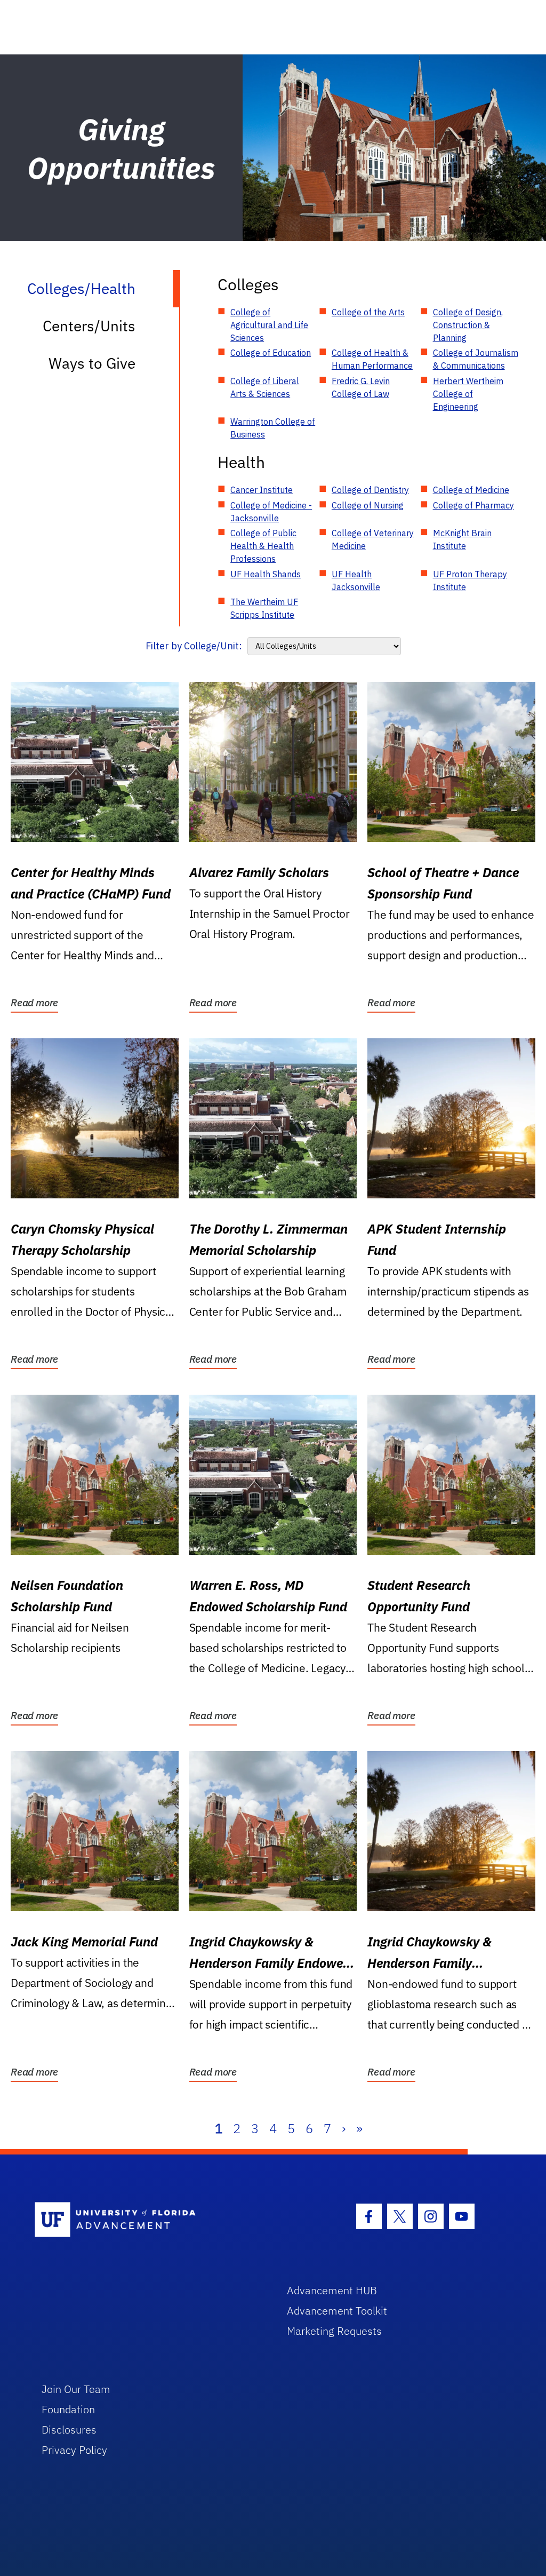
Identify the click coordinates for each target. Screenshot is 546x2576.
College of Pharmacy (473, 505)
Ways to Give (92, 363)
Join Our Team (76, 2389)
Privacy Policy (74, 2450)
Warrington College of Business (273, 428)
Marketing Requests (334, 2331)
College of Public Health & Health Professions (263, 546)
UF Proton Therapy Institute (470, 581)
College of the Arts (368, 312)
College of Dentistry (370, 490)
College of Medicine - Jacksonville (271, 512)
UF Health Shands (266, 574)
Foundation (68, 2409)
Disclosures (69, 2430)
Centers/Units (89, 326)
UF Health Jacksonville (356, 581)
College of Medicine (471, 490)
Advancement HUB (332, 2290)
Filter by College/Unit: (194, 646)
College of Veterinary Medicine (373, 539)
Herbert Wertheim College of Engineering (468, 394)
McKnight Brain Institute (462, 539)
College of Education (271, 353)
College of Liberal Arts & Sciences (265, 387)
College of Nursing (368, 505)
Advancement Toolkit (337, 2311)
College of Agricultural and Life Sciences (269, 325)
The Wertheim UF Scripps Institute (264, 608)
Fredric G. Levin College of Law (361, 387)
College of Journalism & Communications (476, 359)
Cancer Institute (262, 490)
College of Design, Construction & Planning (468, 325)
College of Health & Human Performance (372, 359)
